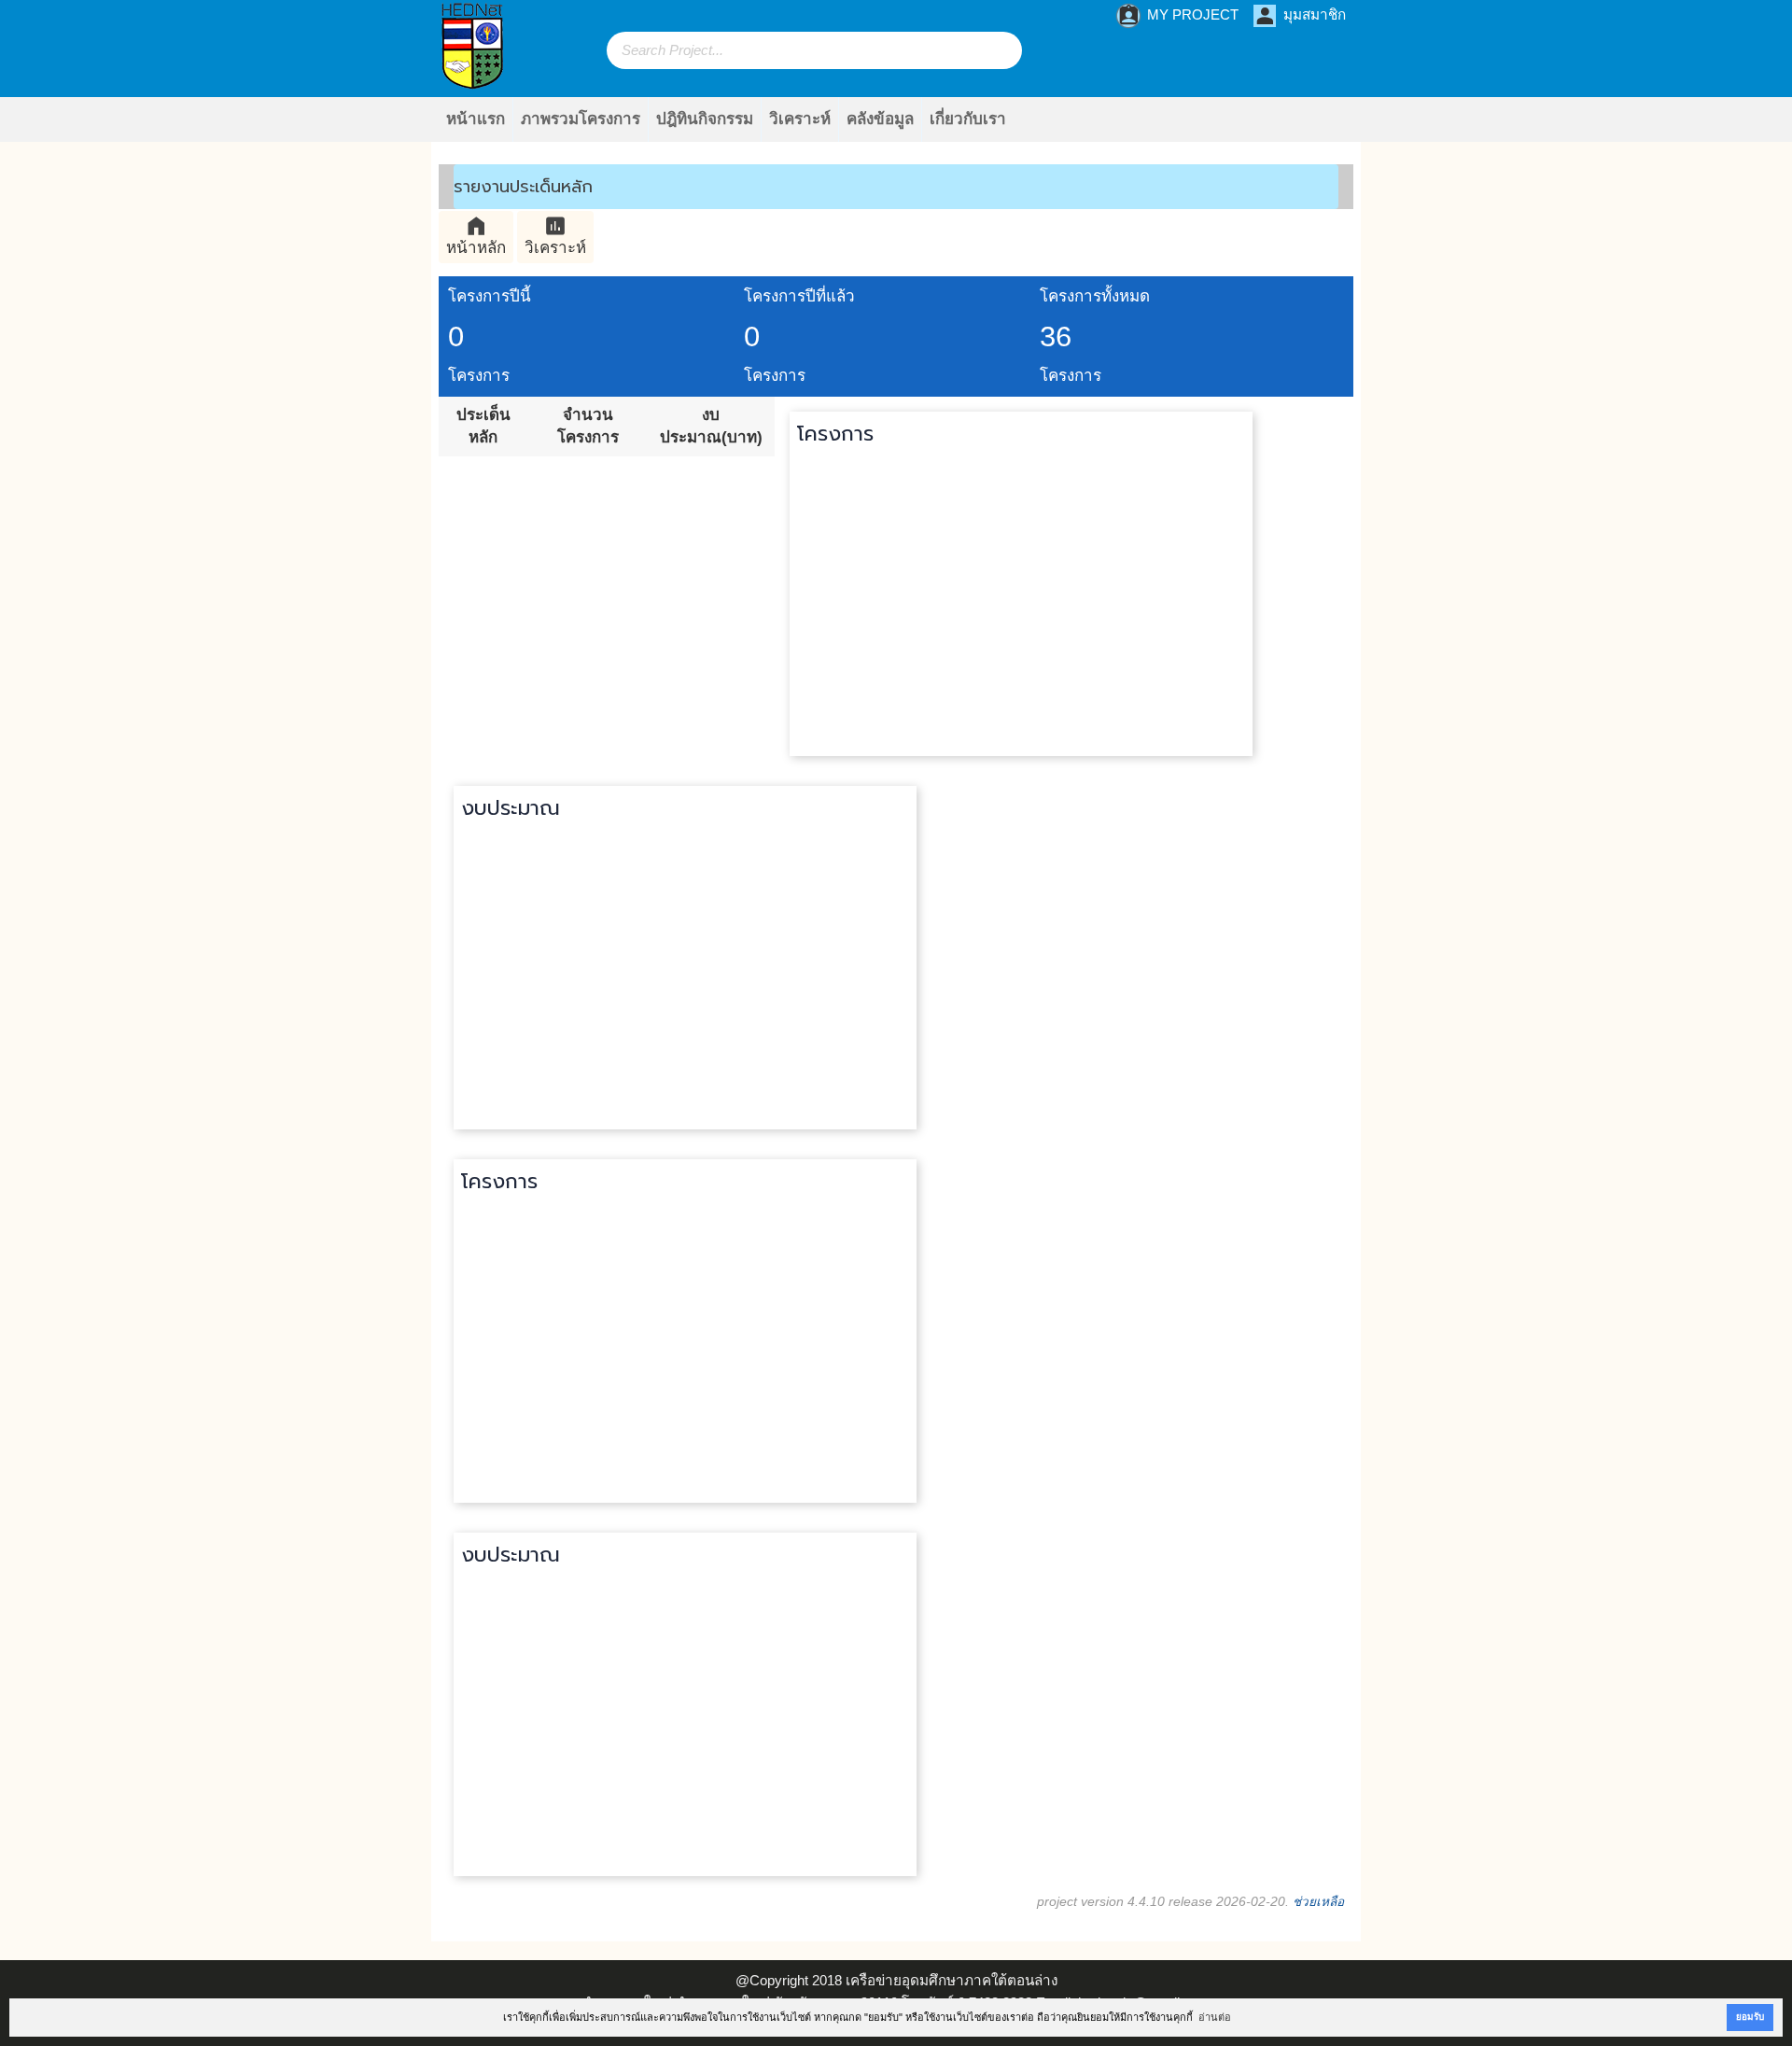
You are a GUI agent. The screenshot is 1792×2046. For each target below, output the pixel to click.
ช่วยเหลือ (1318, 1902)
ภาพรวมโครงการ (581, 119)
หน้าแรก (476, 119)
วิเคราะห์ (800, 119)
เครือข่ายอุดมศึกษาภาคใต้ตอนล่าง (952, 1980)
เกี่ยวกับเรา (968, 119)
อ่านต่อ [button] (1215, 2017)
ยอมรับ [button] (1750, 2017)
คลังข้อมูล (880, 119)
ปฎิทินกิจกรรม (705, 119)
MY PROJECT (1178, 16)
